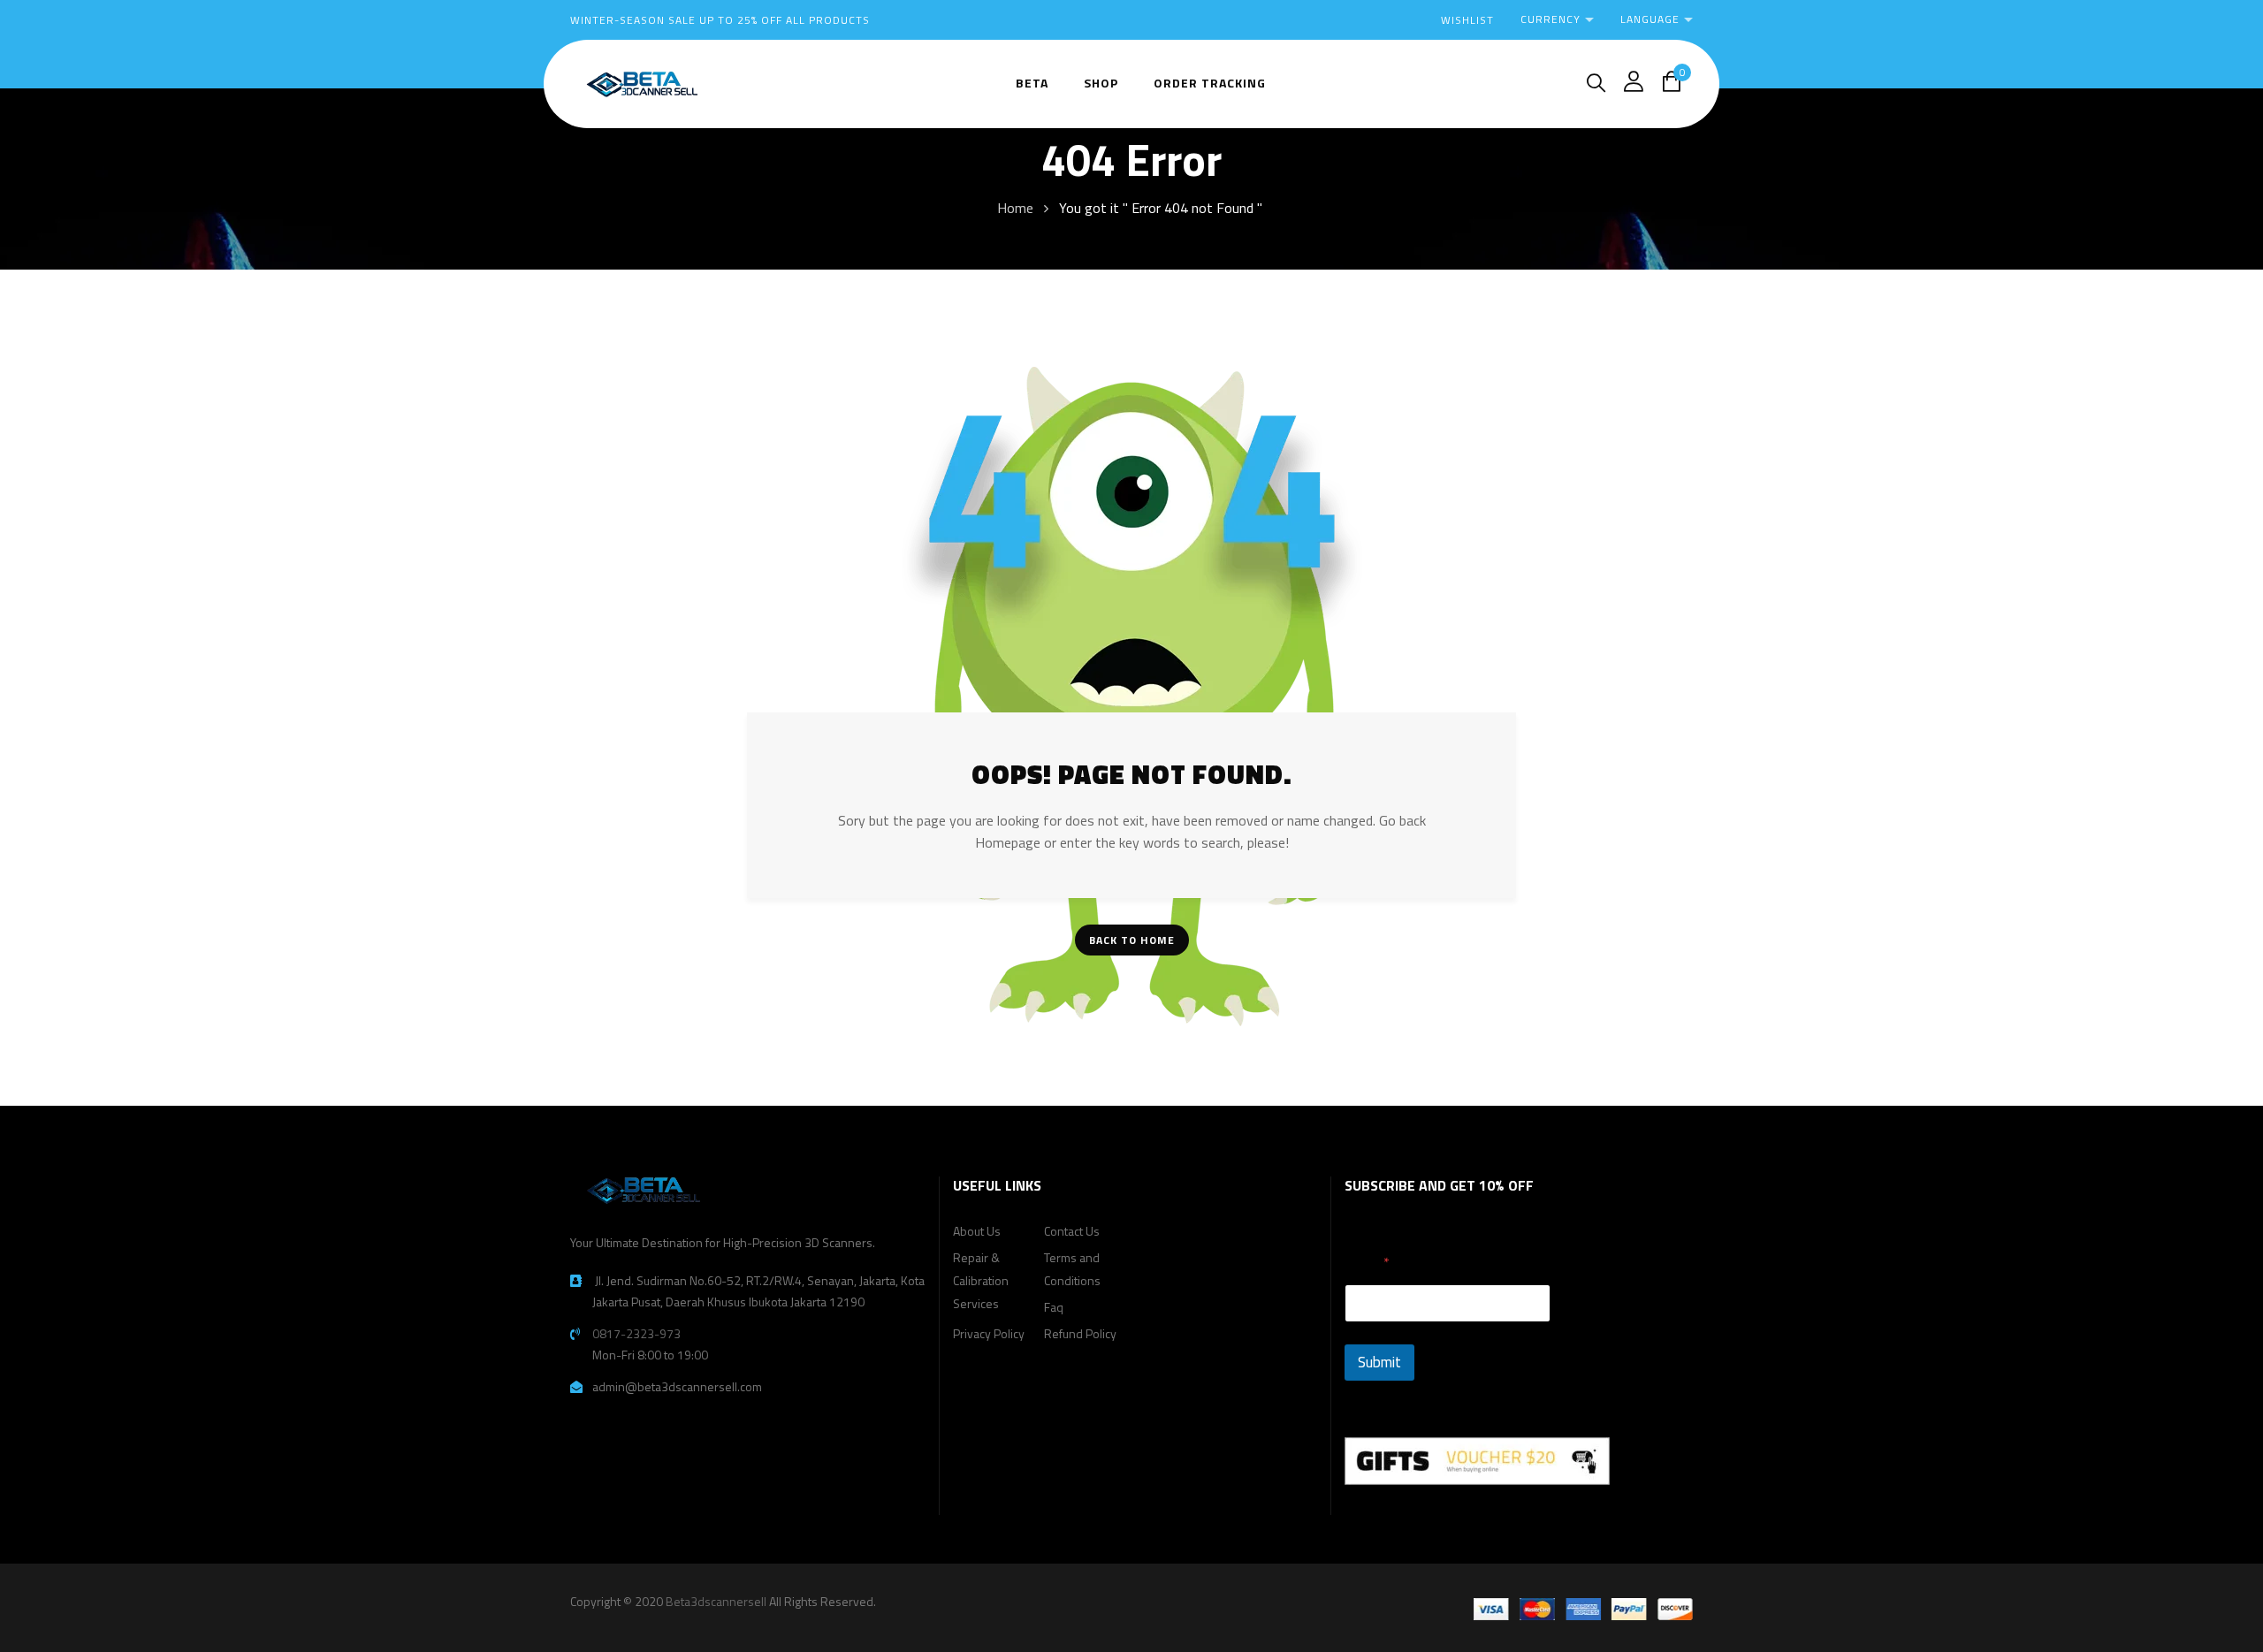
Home (1015, 208)
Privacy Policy (989, 1333)
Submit (1379, 1362)
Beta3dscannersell (716, 1601)
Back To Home (1132, 940)
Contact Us (1072, 1231)
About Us (977, 1231)
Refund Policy (1080, 1333)
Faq (1054, 1307)
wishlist (1467, 20)
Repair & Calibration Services (981, 1280)
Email (1367, 1263)
